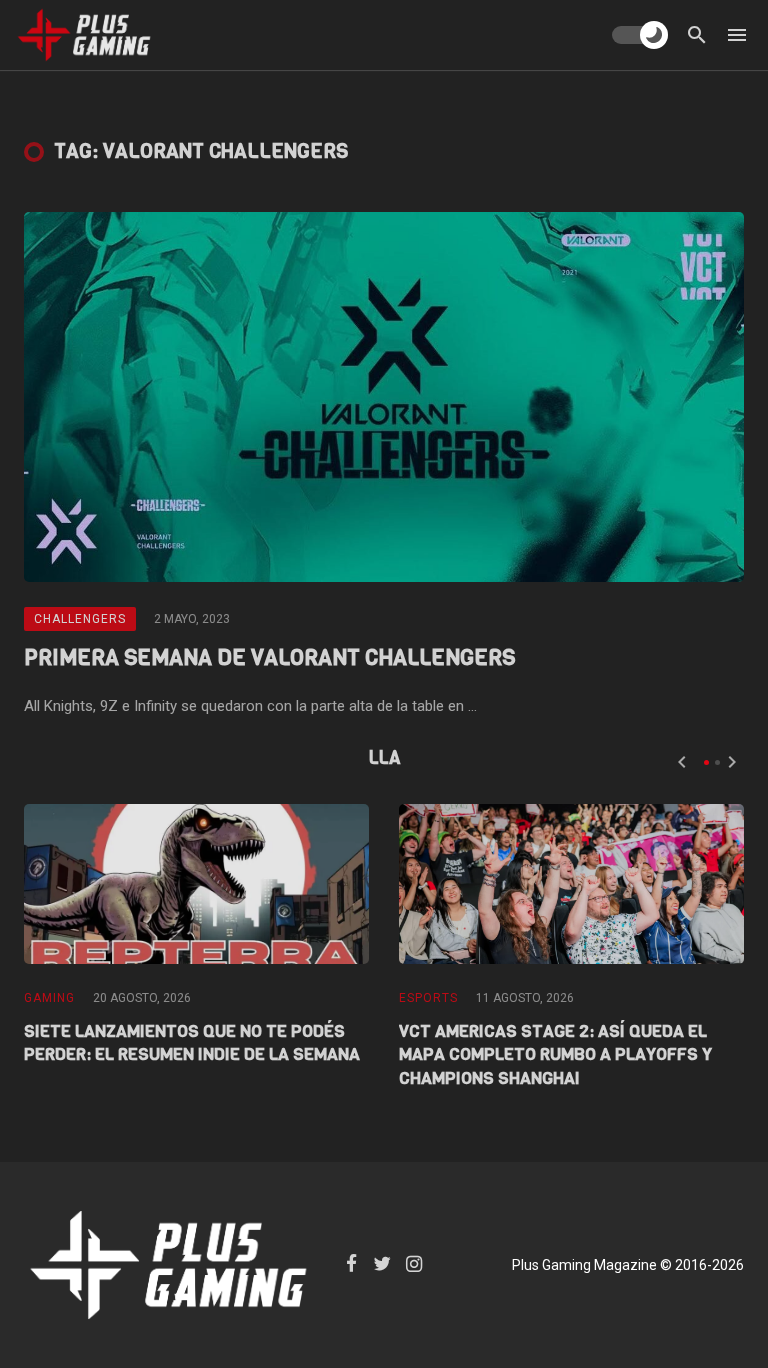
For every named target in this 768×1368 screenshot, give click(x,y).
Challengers (80, 619)
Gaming (49, 998)
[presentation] (682, 762)
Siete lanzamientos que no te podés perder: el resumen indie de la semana (192, 1043)
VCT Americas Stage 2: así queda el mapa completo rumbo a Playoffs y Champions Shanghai (555, 1055)
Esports (428, 998)
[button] (706, 762)
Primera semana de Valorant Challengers (269, 657)
